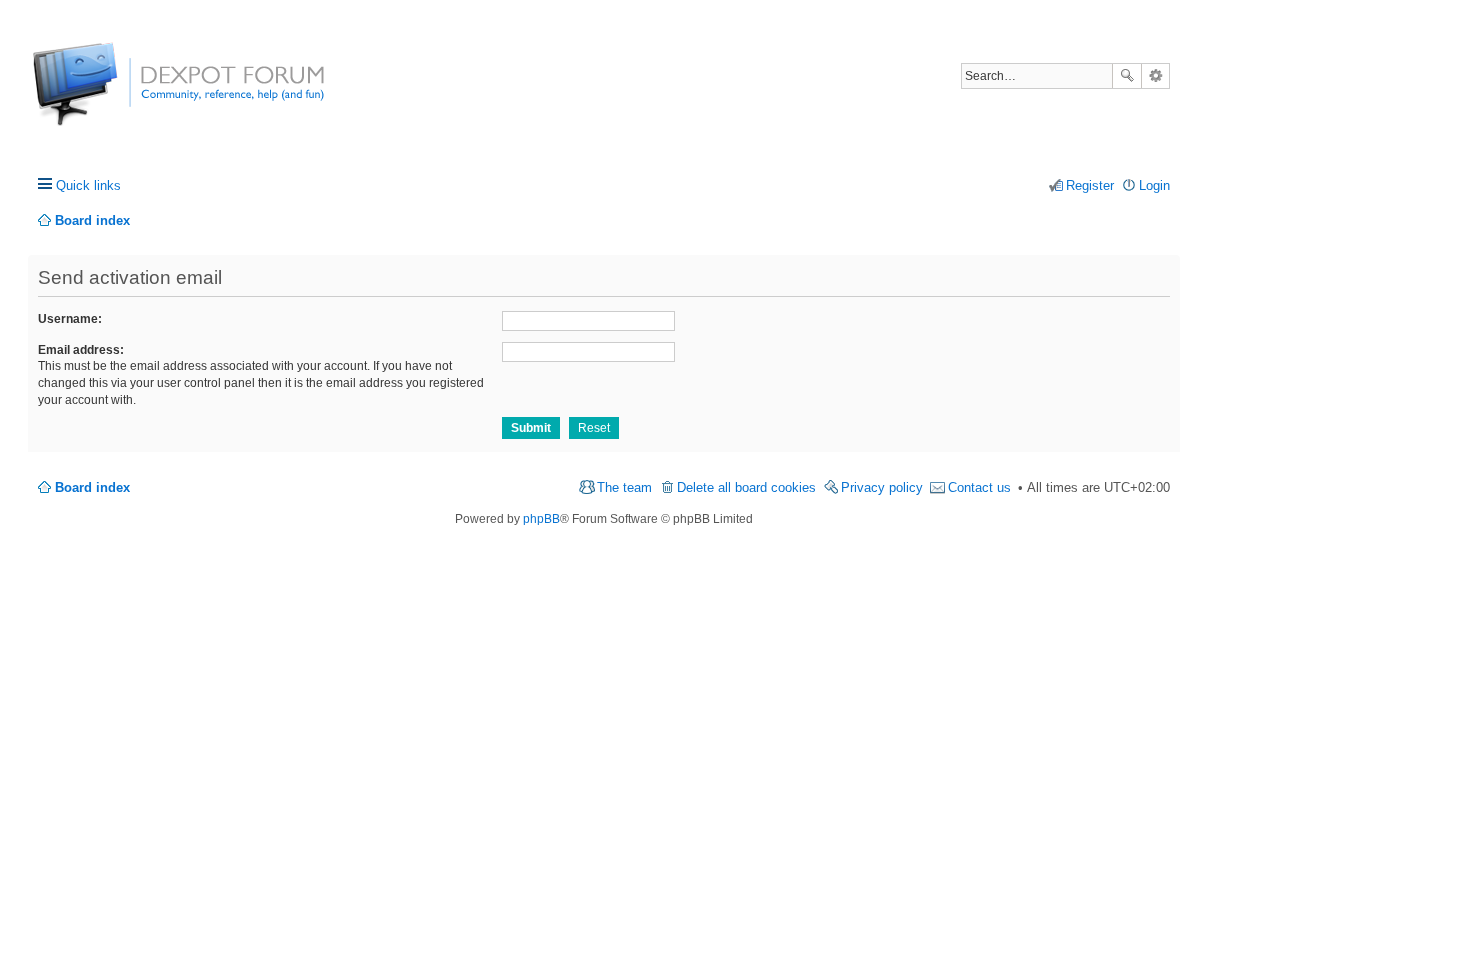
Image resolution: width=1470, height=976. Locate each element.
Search (1127, 76)
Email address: (81, 350)
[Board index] (107, 94)
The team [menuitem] (624, 487)
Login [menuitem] (1154, 185)
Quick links (88, 185)
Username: (70, 319)
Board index (92, 487)
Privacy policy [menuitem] (882, 487)
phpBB (541, 519)
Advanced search (1155, 76)
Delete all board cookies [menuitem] (746, 487)
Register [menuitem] (1090, 185)
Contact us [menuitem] (979, 487)
